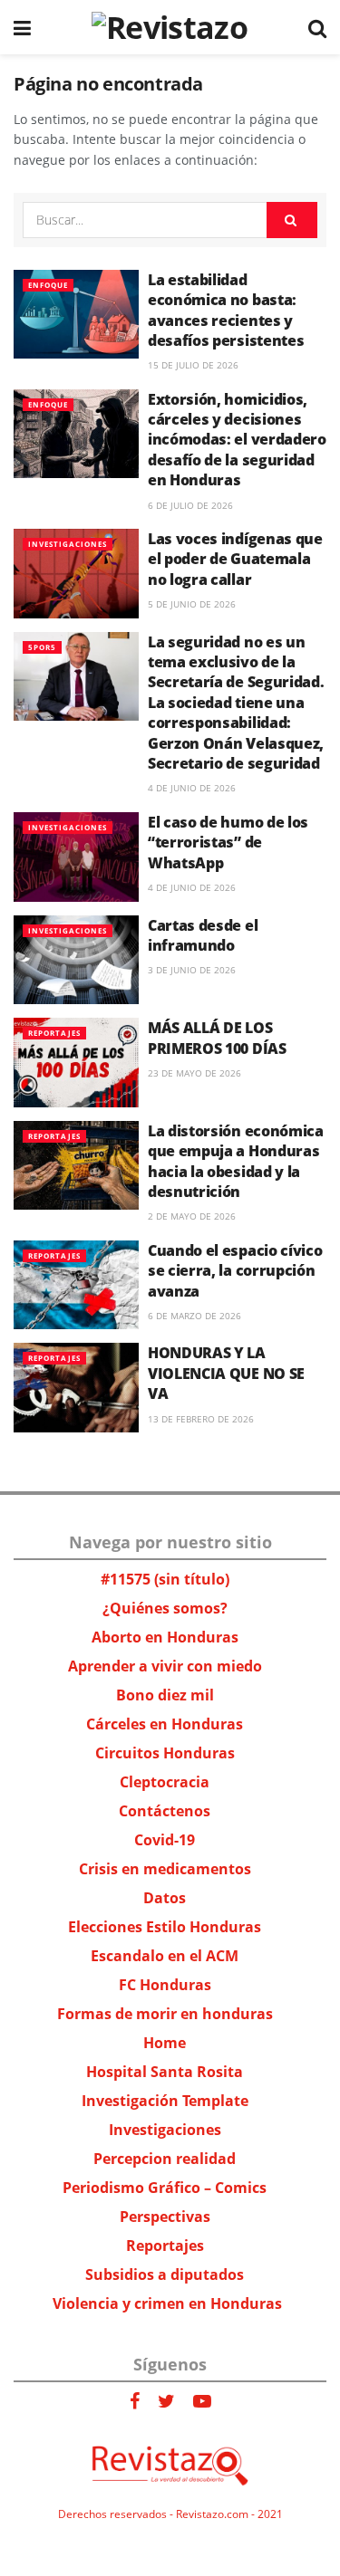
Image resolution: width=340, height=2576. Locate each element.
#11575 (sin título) (165, 1579)
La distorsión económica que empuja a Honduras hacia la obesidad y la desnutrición (236, 1161)
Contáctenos (165, 1811)
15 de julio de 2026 (193, 365)
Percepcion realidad (165, 2159)
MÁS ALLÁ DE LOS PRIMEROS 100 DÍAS (217, 1038)
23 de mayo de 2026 (194, 1073)
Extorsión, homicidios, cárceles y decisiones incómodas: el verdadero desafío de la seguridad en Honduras (237, 440)
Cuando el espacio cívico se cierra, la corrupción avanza (235, 1271)
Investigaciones (68, 544)
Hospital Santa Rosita (165, 2072)
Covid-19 (165, 1840)
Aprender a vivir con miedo (165, 1666)
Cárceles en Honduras (165, 1724)
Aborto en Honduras (165, 1637)
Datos (165, 1898)
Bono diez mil (165, 1695)
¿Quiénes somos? (165, 1608)
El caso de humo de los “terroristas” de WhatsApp (228, 843)
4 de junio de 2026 (192, 788)
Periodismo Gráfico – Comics (165, 2188)
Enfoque (48, 285)
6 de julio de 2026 (190, 505)
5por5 (42, 647)
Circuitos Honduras (165, 1753)
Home (165, 2043)
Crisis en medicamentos (165, 1869)
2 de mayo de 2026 (192, 1216)
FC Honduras (165, 1985)
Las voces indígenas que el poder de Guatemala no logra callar (235, 559)
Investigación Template (165, 2101)
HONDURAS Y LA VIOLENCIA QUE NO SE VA (226, 1373)
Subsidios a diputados (165, 2274)
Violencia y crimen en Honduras (167, 2303)
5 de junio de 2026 (192, 604)
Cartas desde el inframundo (203, 935)
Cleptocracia (165, 1782)
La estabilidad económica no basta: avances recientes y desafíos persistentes (226, 310)
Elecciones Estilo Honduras (165, 1927)
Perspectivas (165, 2217)
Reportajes (54, 1033)
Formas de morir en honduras (165, 2014)
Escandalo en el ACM (165, 1956)
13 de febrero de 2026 (201, 1419)
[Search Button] (292, 220)
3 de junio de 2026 (192, 970)
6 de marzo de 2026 (194, 1316)
